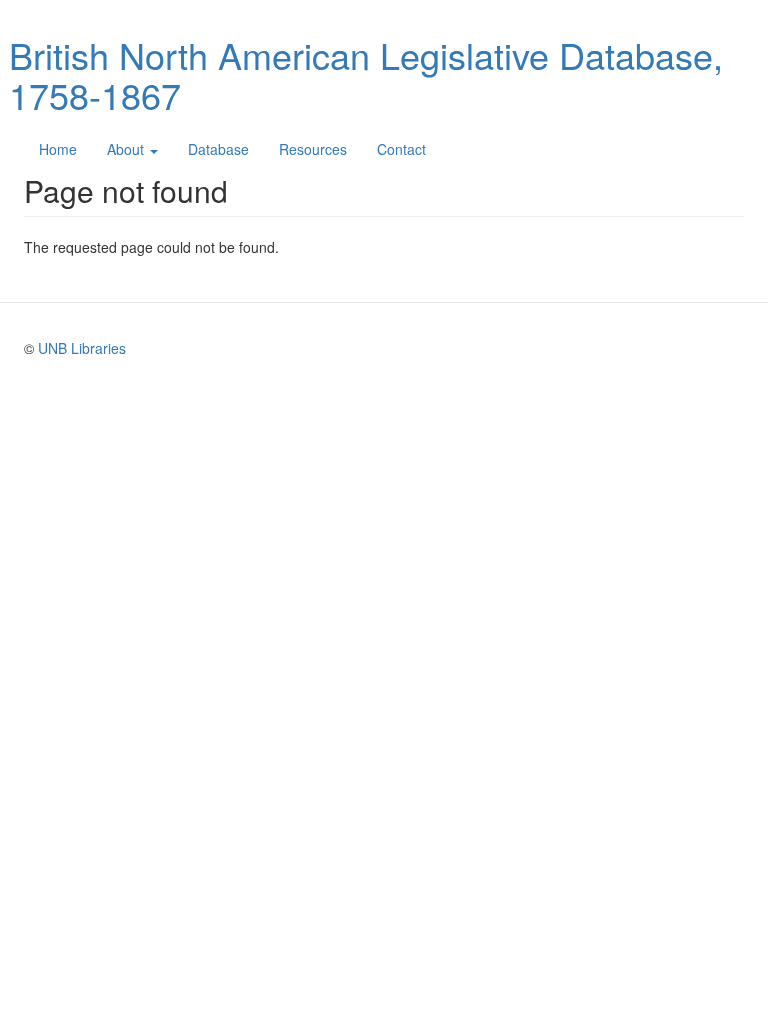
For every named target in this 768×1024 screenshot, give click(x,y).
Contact (401, 149)
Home (58, 149)
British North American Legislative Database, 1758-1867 (366, 74)
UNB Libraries (82, 348)
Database (218, 149)
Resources (313, 149)
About (127, 149)
